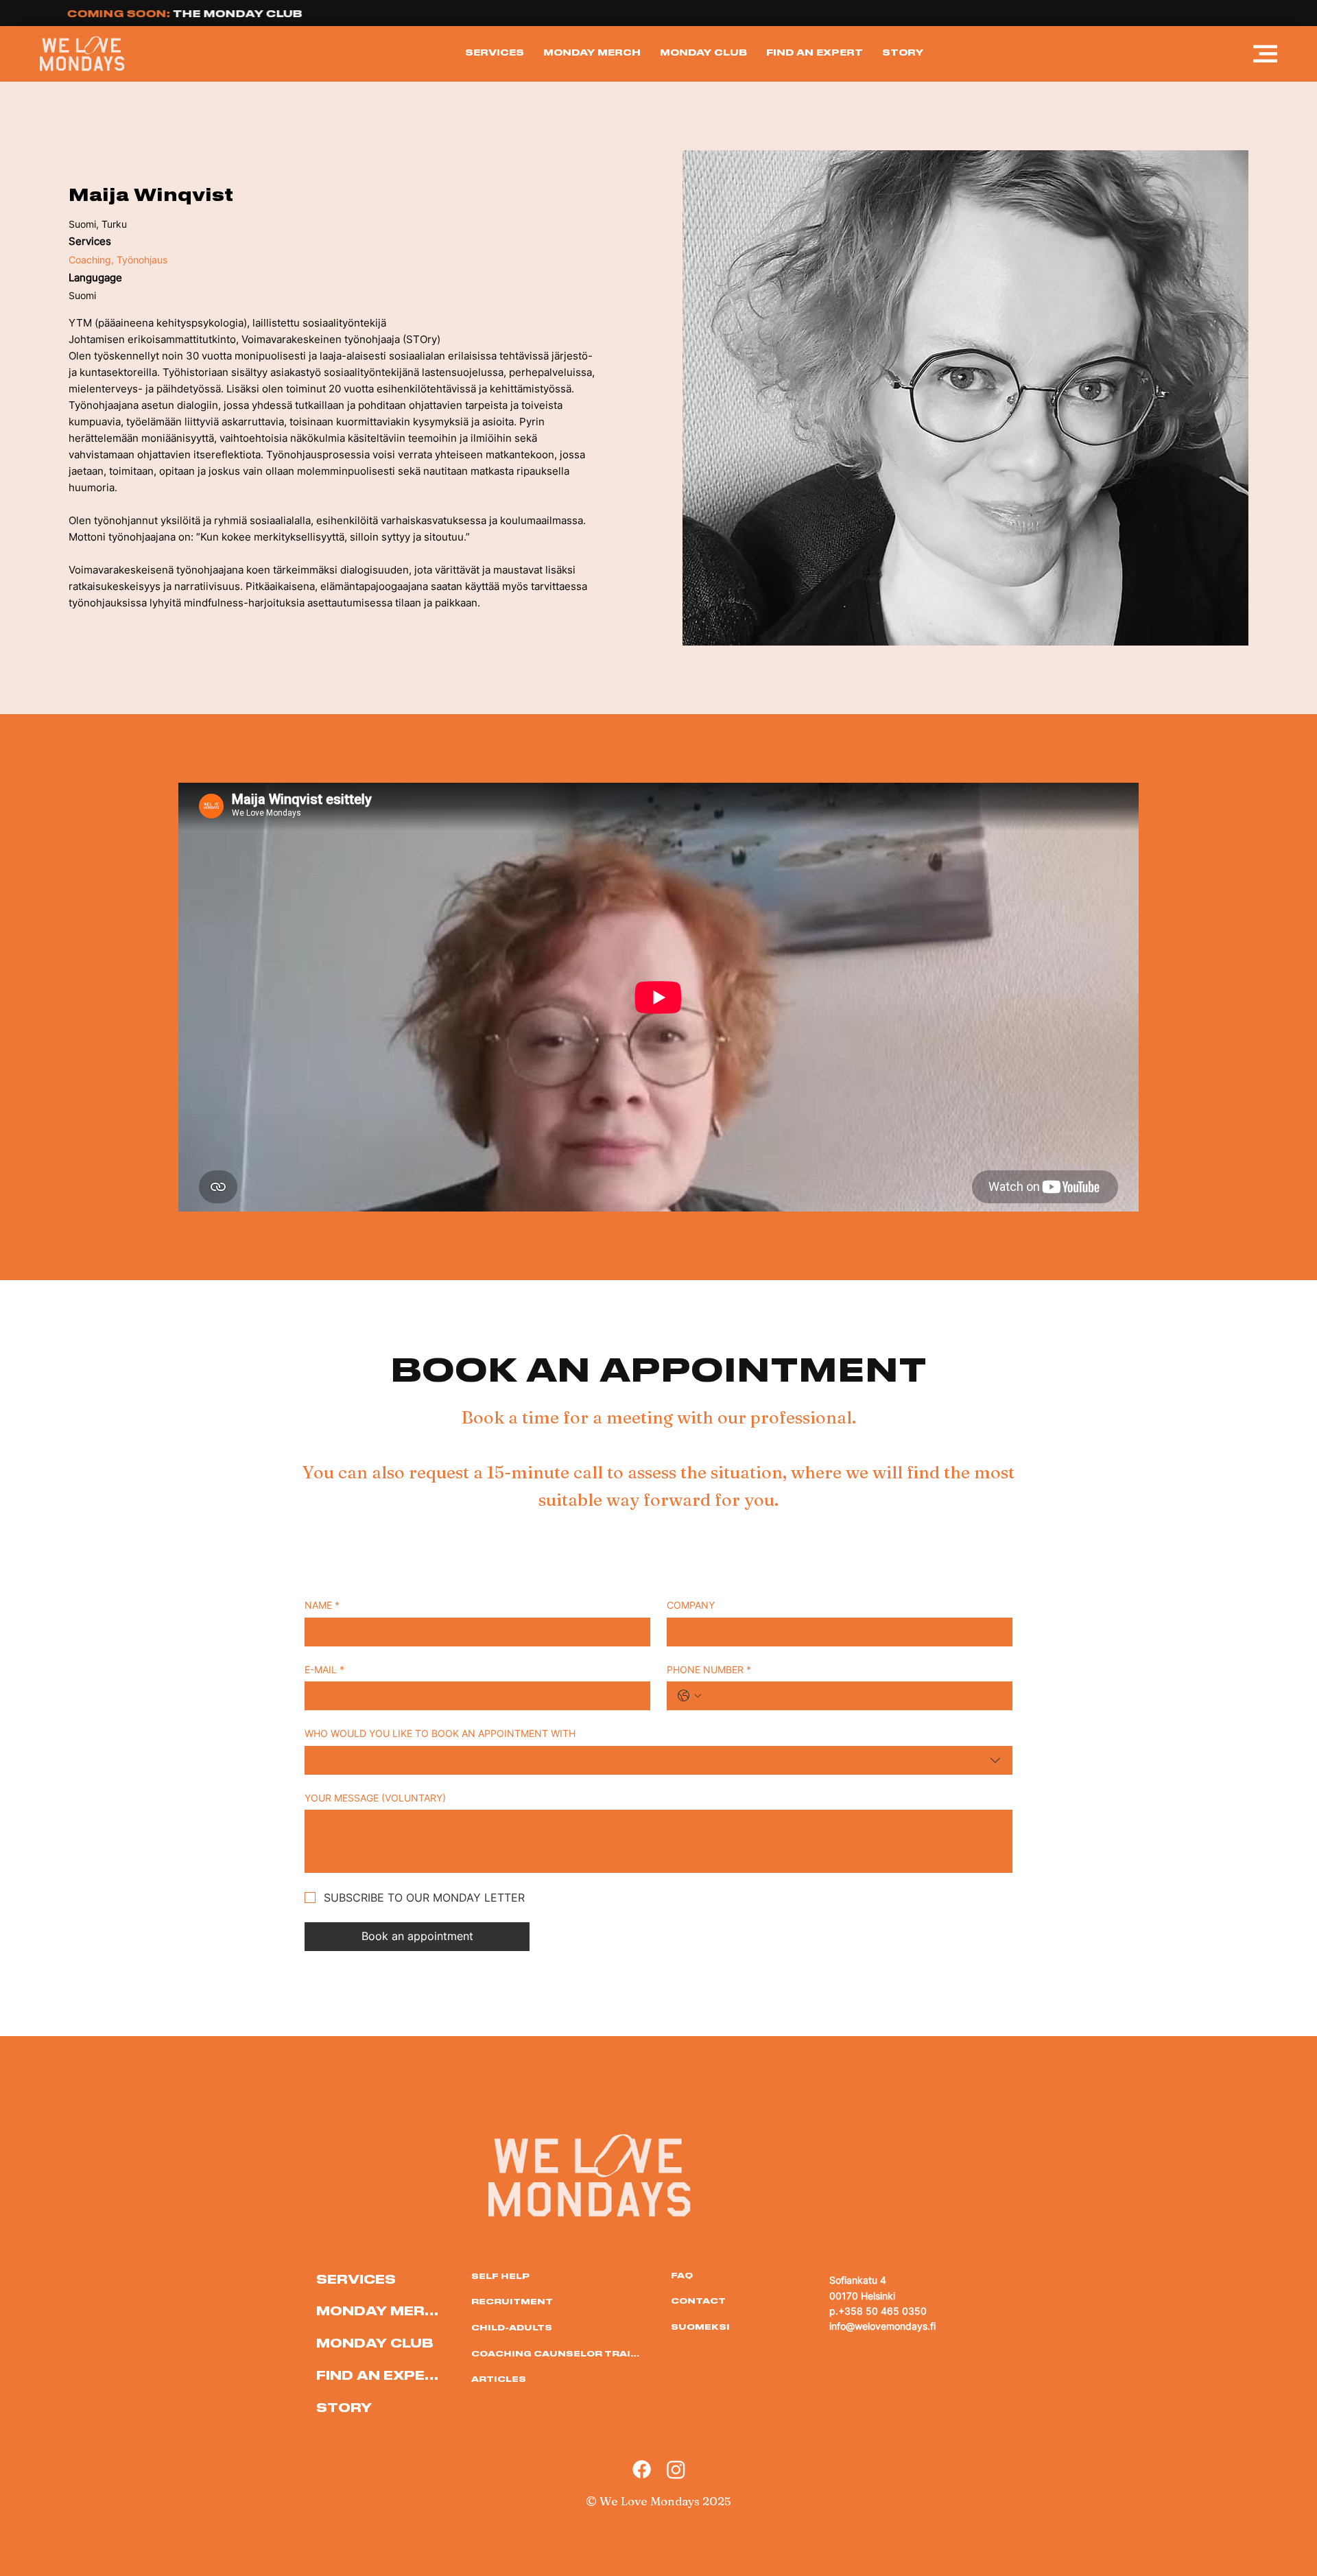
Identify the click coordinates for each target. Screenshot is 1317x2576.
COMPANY (691, 1605)
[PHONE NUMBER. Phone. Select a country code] (689, 1696)
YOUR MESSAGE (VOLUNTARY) (375, 1798)
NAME (322, 1605)
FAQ (682, 2275)
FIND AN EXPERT (380, 2375)
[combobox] (658, 1760)
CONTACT (698, 2300)
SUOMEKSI (700, 2326)
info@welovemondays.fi (882, 2326)
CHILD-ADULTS (512, 2327)
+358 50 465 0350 (882, 2311)
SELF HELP (500, 2276)
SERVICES (356, 2279)
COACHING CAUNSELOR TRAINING (557, 2353)
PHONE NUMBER (709, 1669)
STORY (344, 2407)
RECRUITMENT (512, 2301)
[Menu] (1266, 54)
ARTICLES (499, 2378)
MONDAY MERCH (380, 2310)
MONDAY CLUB (375, 2342)
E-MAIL (324, 1669)
